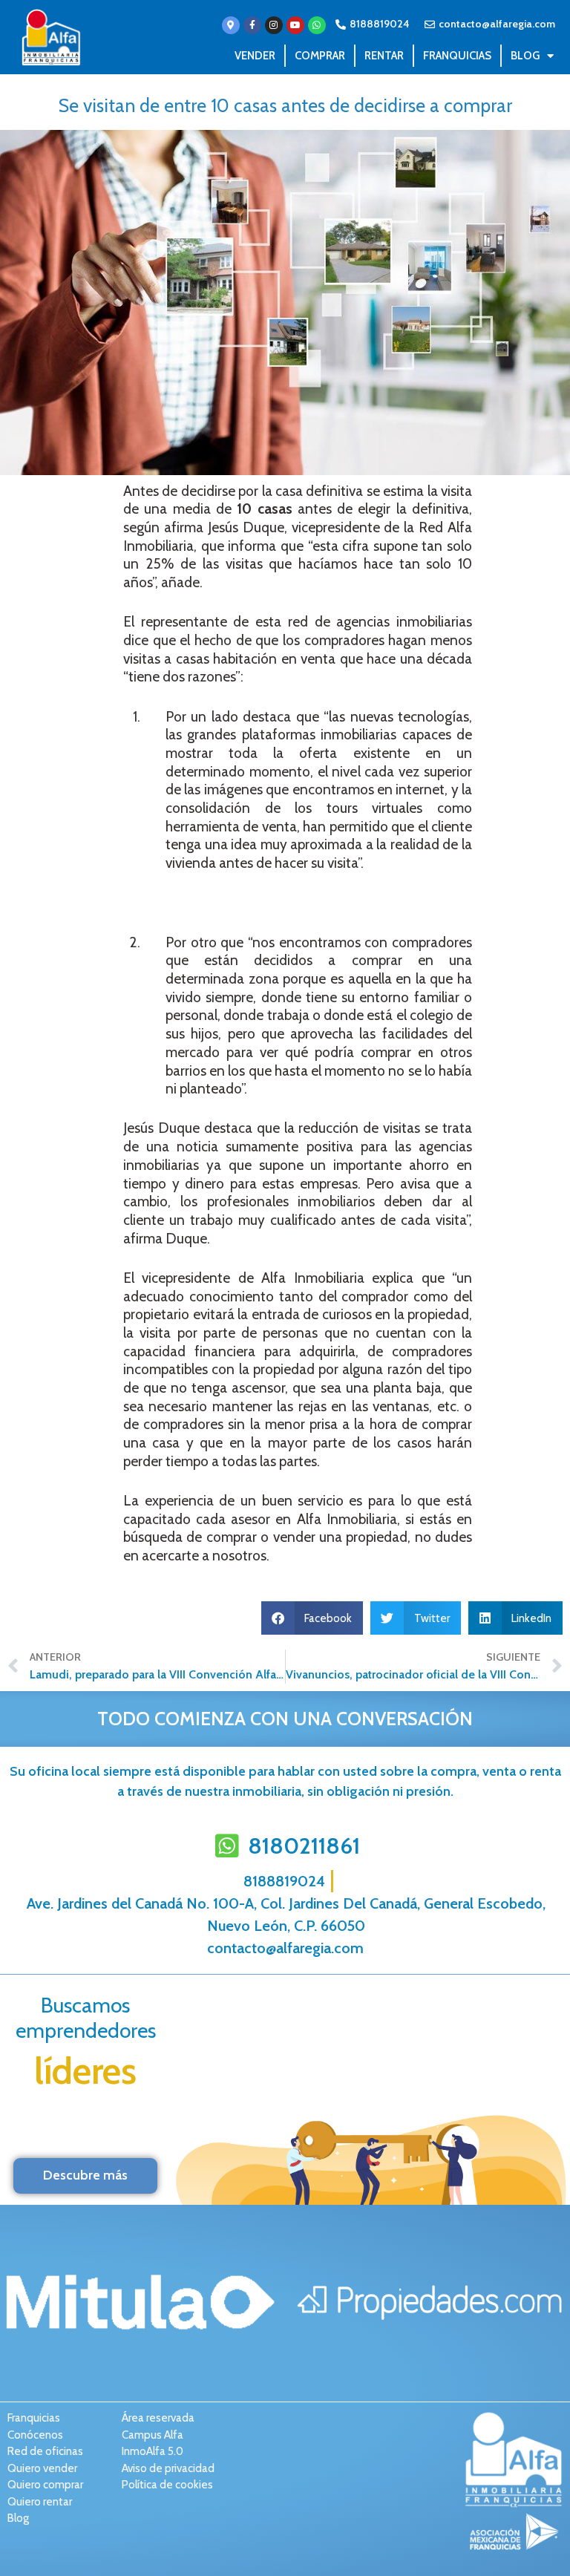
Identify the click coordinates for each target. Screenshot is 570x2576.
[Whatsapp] (317, 25)
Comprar (320, 56)
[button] (312, 1618)
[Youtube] (295, 25)
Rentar (384, 56)
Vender (255, 56)
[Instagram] (274, 25)
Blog (525, 56)
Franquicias (457, 56)
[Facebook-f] (252, 25)
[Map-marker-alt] (231, 25)
